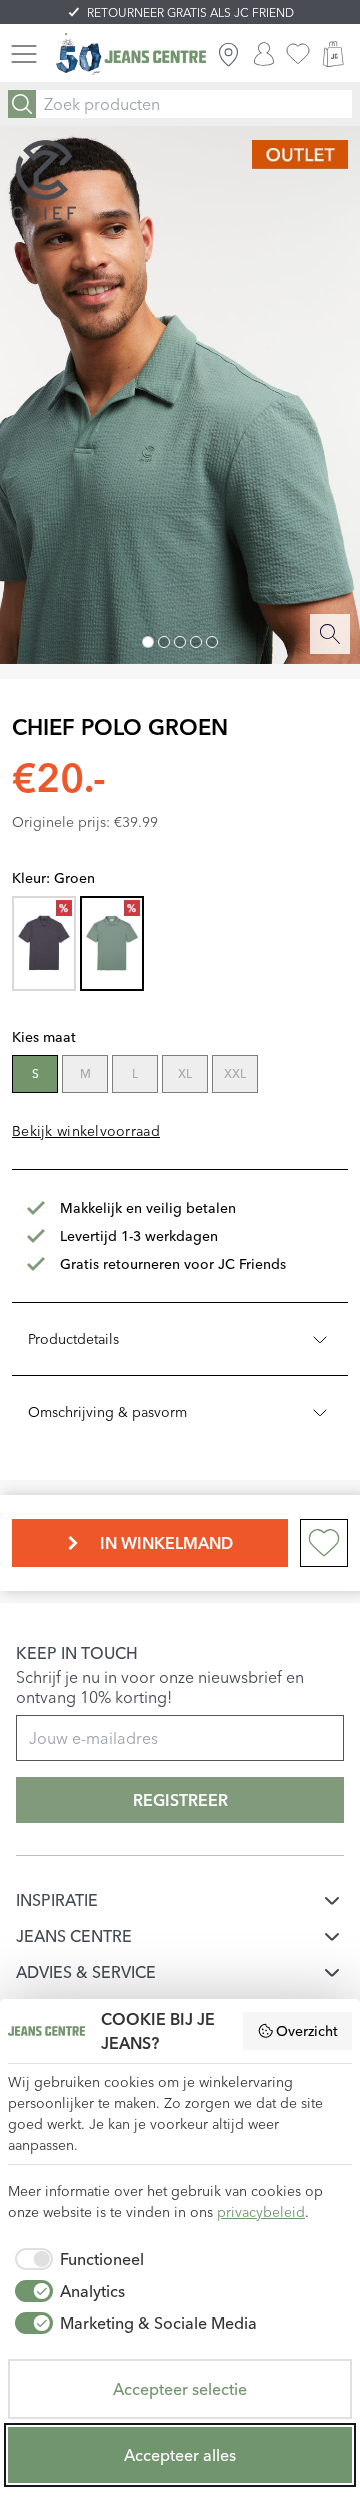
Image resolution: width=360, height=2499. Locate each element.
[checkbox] (76, 2259)
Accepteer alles (180, 2455)
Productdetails (73, 1339)
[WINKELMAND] (333, 54)
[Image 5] (212, 642)
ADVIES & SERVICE (86, 1972)
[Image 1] (148, 642)
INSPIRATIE (57, 1900)
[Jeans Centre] (131, 54)
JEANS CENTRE (74, 1936)
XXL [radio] (235, 1073)
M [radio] (85, 1073)
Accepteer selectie (180, 2389)
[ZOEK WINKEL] (228, 54)
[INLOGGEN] (264, 54)
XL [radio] (185, 1073)
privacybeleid (261, 2212)
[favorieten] (298, 54)
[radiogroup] (178, 1076)
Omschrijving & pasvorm (107, 1412)
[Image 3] (180, 642)
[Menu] (24, 54)
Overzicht (307, 2031)
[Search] (22, 104)
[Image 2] (164, 642)
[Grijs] (44, 943)
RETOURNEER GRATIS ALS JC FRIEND (190, 12)
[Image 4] (196, 642)
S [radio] (35, 1073)
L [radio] (135, 1073)
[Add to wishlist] (324, 1543)
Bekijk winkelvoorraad (86, 1131)
